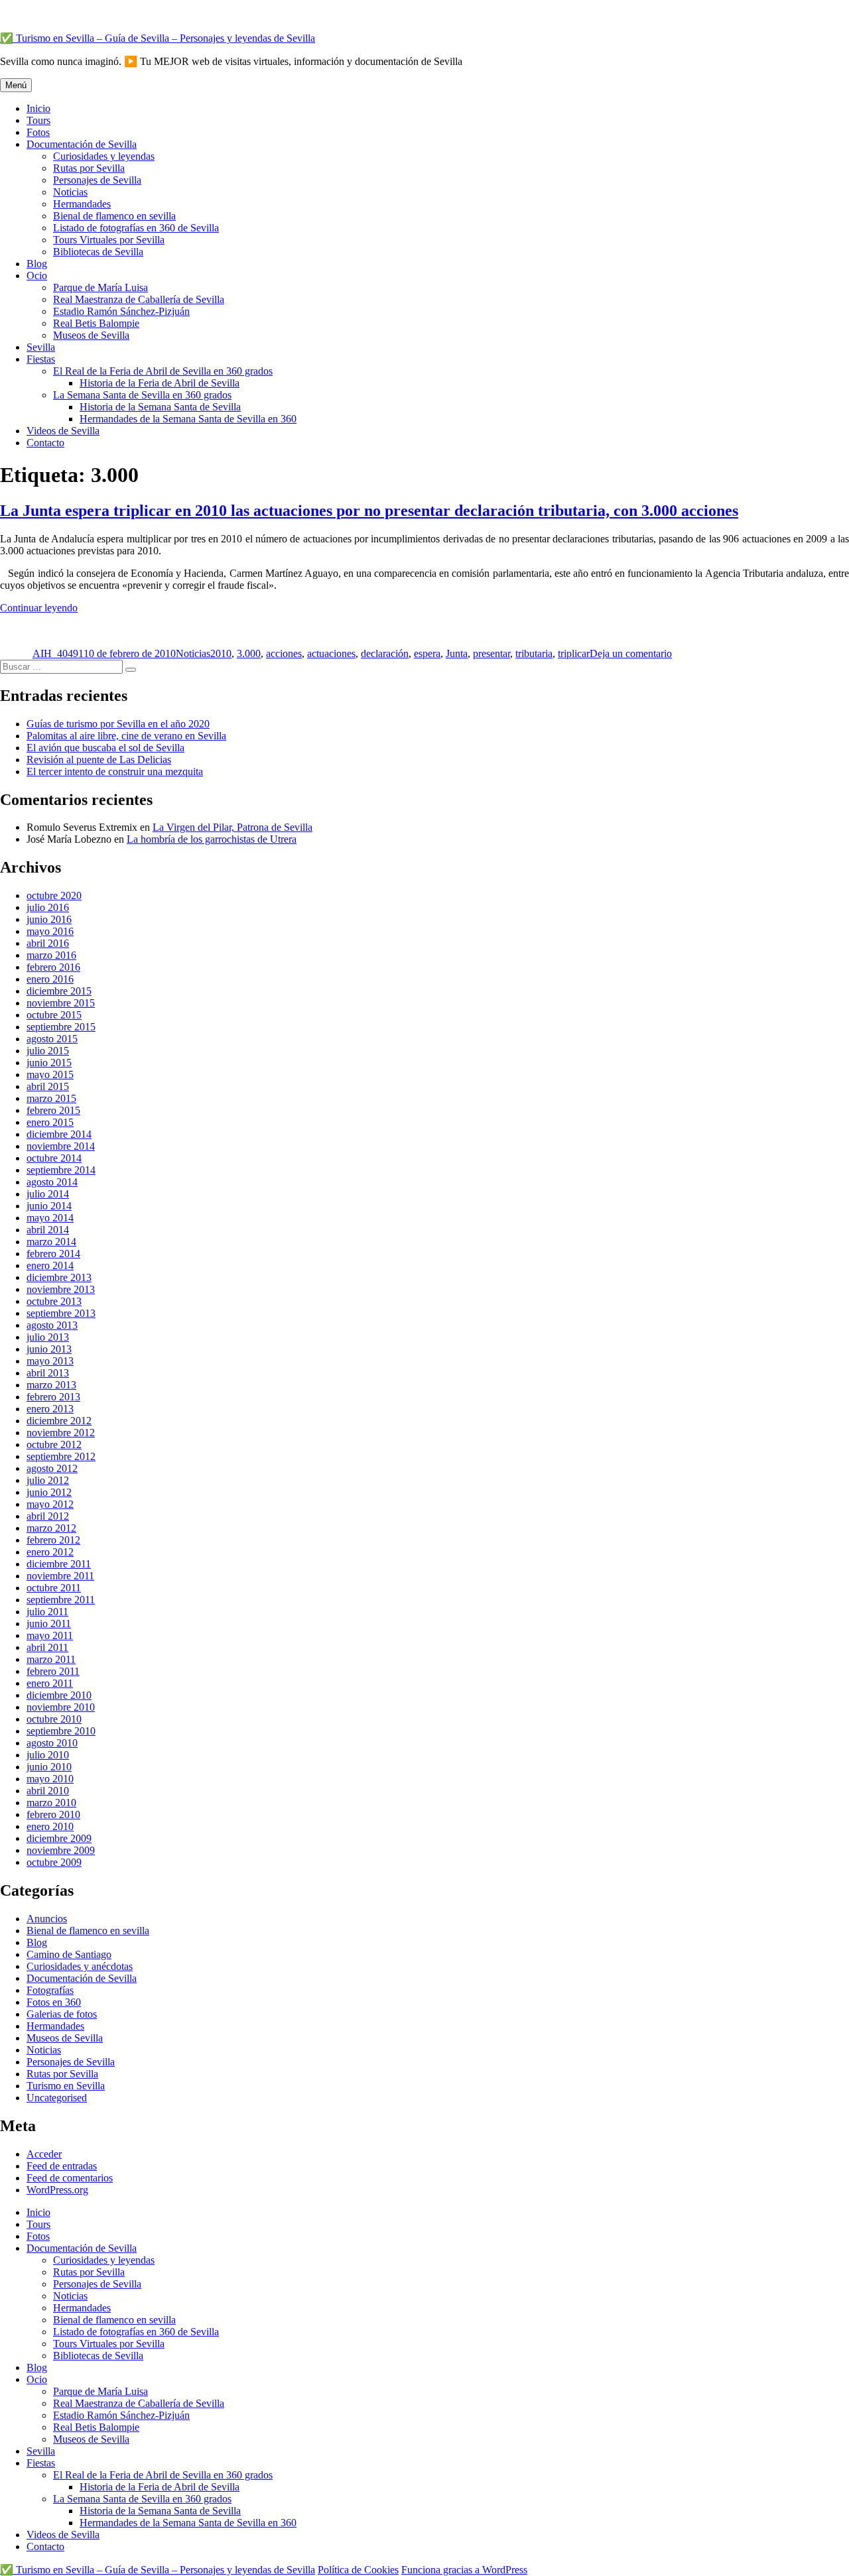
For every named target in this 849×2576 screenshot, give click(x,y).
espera (427, 653)
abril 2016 (48, 943)
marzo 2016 (51, 955)
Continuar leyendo (39, 608)
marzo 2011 (51, 1659)
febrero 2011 (53, 1671)
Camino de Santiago (69, 1954)
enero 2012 (50, 1552)
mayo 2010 (50, 1779)
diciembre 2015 (59, 991)
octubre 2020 (54, 895)
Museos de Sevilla (91, 335)
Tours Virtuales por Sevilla (109, 240)
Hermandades (82, 204)
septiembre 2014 (61, 1170)
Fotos (38, 132)
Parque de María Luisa (100, 287)
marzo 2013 (51, 1385)
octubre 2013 (54, 1301)
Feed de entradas (62, 2166)
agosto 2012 (52, 1468)
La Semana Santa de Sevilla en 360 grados (142, 395)
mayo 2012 (50, 1504)
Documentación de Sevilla (82, 144)
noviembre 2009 (61, 1850)
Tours (38, 120)
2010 (221, 653)
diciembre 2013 (59, 1277)
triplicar (574, 653)
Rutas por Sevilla (89, 168)
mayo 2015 (50, 1074)
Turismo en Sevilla (66, 2086)
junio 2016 (49, 919)
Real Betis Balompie (96, 323)
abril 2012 (48, 1516)
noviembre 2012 (61, 1433)
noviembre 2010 (61, 1707)
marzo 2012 (51, 1528)
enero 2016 (50, 979)
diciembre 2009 (59, 1838)
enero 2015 (50, 1122)
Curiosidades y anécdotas (80, 1966)
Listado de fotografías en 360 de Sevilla (136, 228)
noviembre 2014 (61, 1146)
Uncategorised (57, 2098)
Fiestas (41, 359)
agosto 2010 (52, 1743)
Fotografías (50, 1990)
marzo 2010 (51, 1803)
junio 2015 (49, 1063)
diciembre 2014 (59, 1134)
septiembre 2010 (61, 1731)
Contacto (45, 443)
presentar (491, 653)
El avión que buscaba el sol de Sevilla (105, 748)
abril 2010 (48, 1791)
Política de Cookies (358, 2570)
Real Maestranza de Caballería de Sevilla (139, 299)
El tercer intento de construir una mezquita (115, 771)
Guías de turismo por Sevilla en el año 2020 (118, 724)
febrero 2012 (53, 1540)
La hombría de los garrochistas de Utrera (212, 839)
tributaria (534, 653)
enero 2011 (50, 1683)
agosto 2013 (52, 1325)
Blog (37, 264)
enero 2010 (50, 1826)
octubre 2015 (54, 1015)
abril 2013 (48, 1373)
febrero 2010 (53, 1814)
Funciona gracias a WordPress (464, 2570)
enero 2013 (50, 1409)
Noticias (70, 192)
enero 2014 (50, 1265)
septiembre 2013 (61, 1313)
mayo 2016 (50, 931)
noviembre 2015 (61, 1003)
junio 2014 (49, 1206)
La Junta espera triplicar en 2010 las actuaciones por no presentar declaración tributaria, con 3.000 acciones (369, 511)
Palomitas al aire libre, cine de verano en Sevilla (126, 736)
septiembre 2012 (61, 1456)
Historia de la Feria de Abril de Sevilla (160, 383)
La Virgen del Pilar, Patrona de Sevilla (232, 827)
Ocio (37, 276)
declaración (385, 653)
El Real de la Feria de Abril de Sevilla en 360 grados (163, 371)
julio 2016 (48, 907)
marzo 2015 (51, 1098)
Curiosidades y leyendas (104, 156)
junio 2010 (49, 1767)
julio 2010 (48, 1755)
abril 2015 (48, 1086)
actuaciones (331, 653)
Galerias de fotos (62, 2014)
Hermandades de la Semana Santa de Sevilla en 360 (188, 419)
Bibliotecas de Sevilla (98, 252)
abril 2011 (47, 1647)
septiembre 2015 (61, 1027)
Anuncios (47, 1919)
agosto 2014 (52, 1182)
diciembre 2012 (59, 1421)
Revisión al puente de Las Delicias (99, 760)
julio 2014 (48, 1194)
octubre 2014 (54, 1158)
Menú (16, 85)
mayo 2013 (50, 1361)
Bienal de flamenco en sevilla (114, 216)
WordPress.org (57, 2190)
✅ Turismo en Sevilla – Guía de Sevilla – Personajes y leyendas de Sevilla (158, 38)
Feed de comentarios (70, 2178)
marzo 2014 (51, 1242)
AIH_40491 (58, 653)
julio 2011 (47, 1612)
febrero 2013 (53, 1397)
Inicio (38, 108)
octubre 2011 (54, 1588)
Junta (457, 653)
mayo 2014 (50, 1218)
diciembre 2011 (59, 1564)
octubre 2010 (54, 1719)
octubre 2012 (54, 1444)
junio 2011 (49, 1624)
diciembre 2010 (59, 1695)
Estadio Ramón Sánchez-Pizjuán (121, 311)
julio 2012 (48, 1480)
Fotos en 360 (54, 2002)
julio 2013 (48, 1337)
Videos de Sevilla (63, 431)
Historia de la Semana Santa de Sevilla (160, 407)
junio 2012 (49, 1492)
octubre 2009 (54, 1862)
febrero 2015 (53, 1110)
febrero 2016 (53, 967)
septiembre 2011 (61, 1600)
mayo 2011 (50, 1635)
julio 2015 (48, 1051)
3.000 (249, 653)
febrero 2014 (53, 1254)
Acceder (44, 2154)
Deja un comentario (631, 653)
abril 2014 (48, 1230)
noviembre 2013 (61, 1289)
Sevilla (41, 347)
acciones (284, 653)
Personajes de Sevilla (97, 180)
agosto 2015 (52, 1039)
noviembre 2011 (60, 1576)
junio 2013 (49, 1349)
